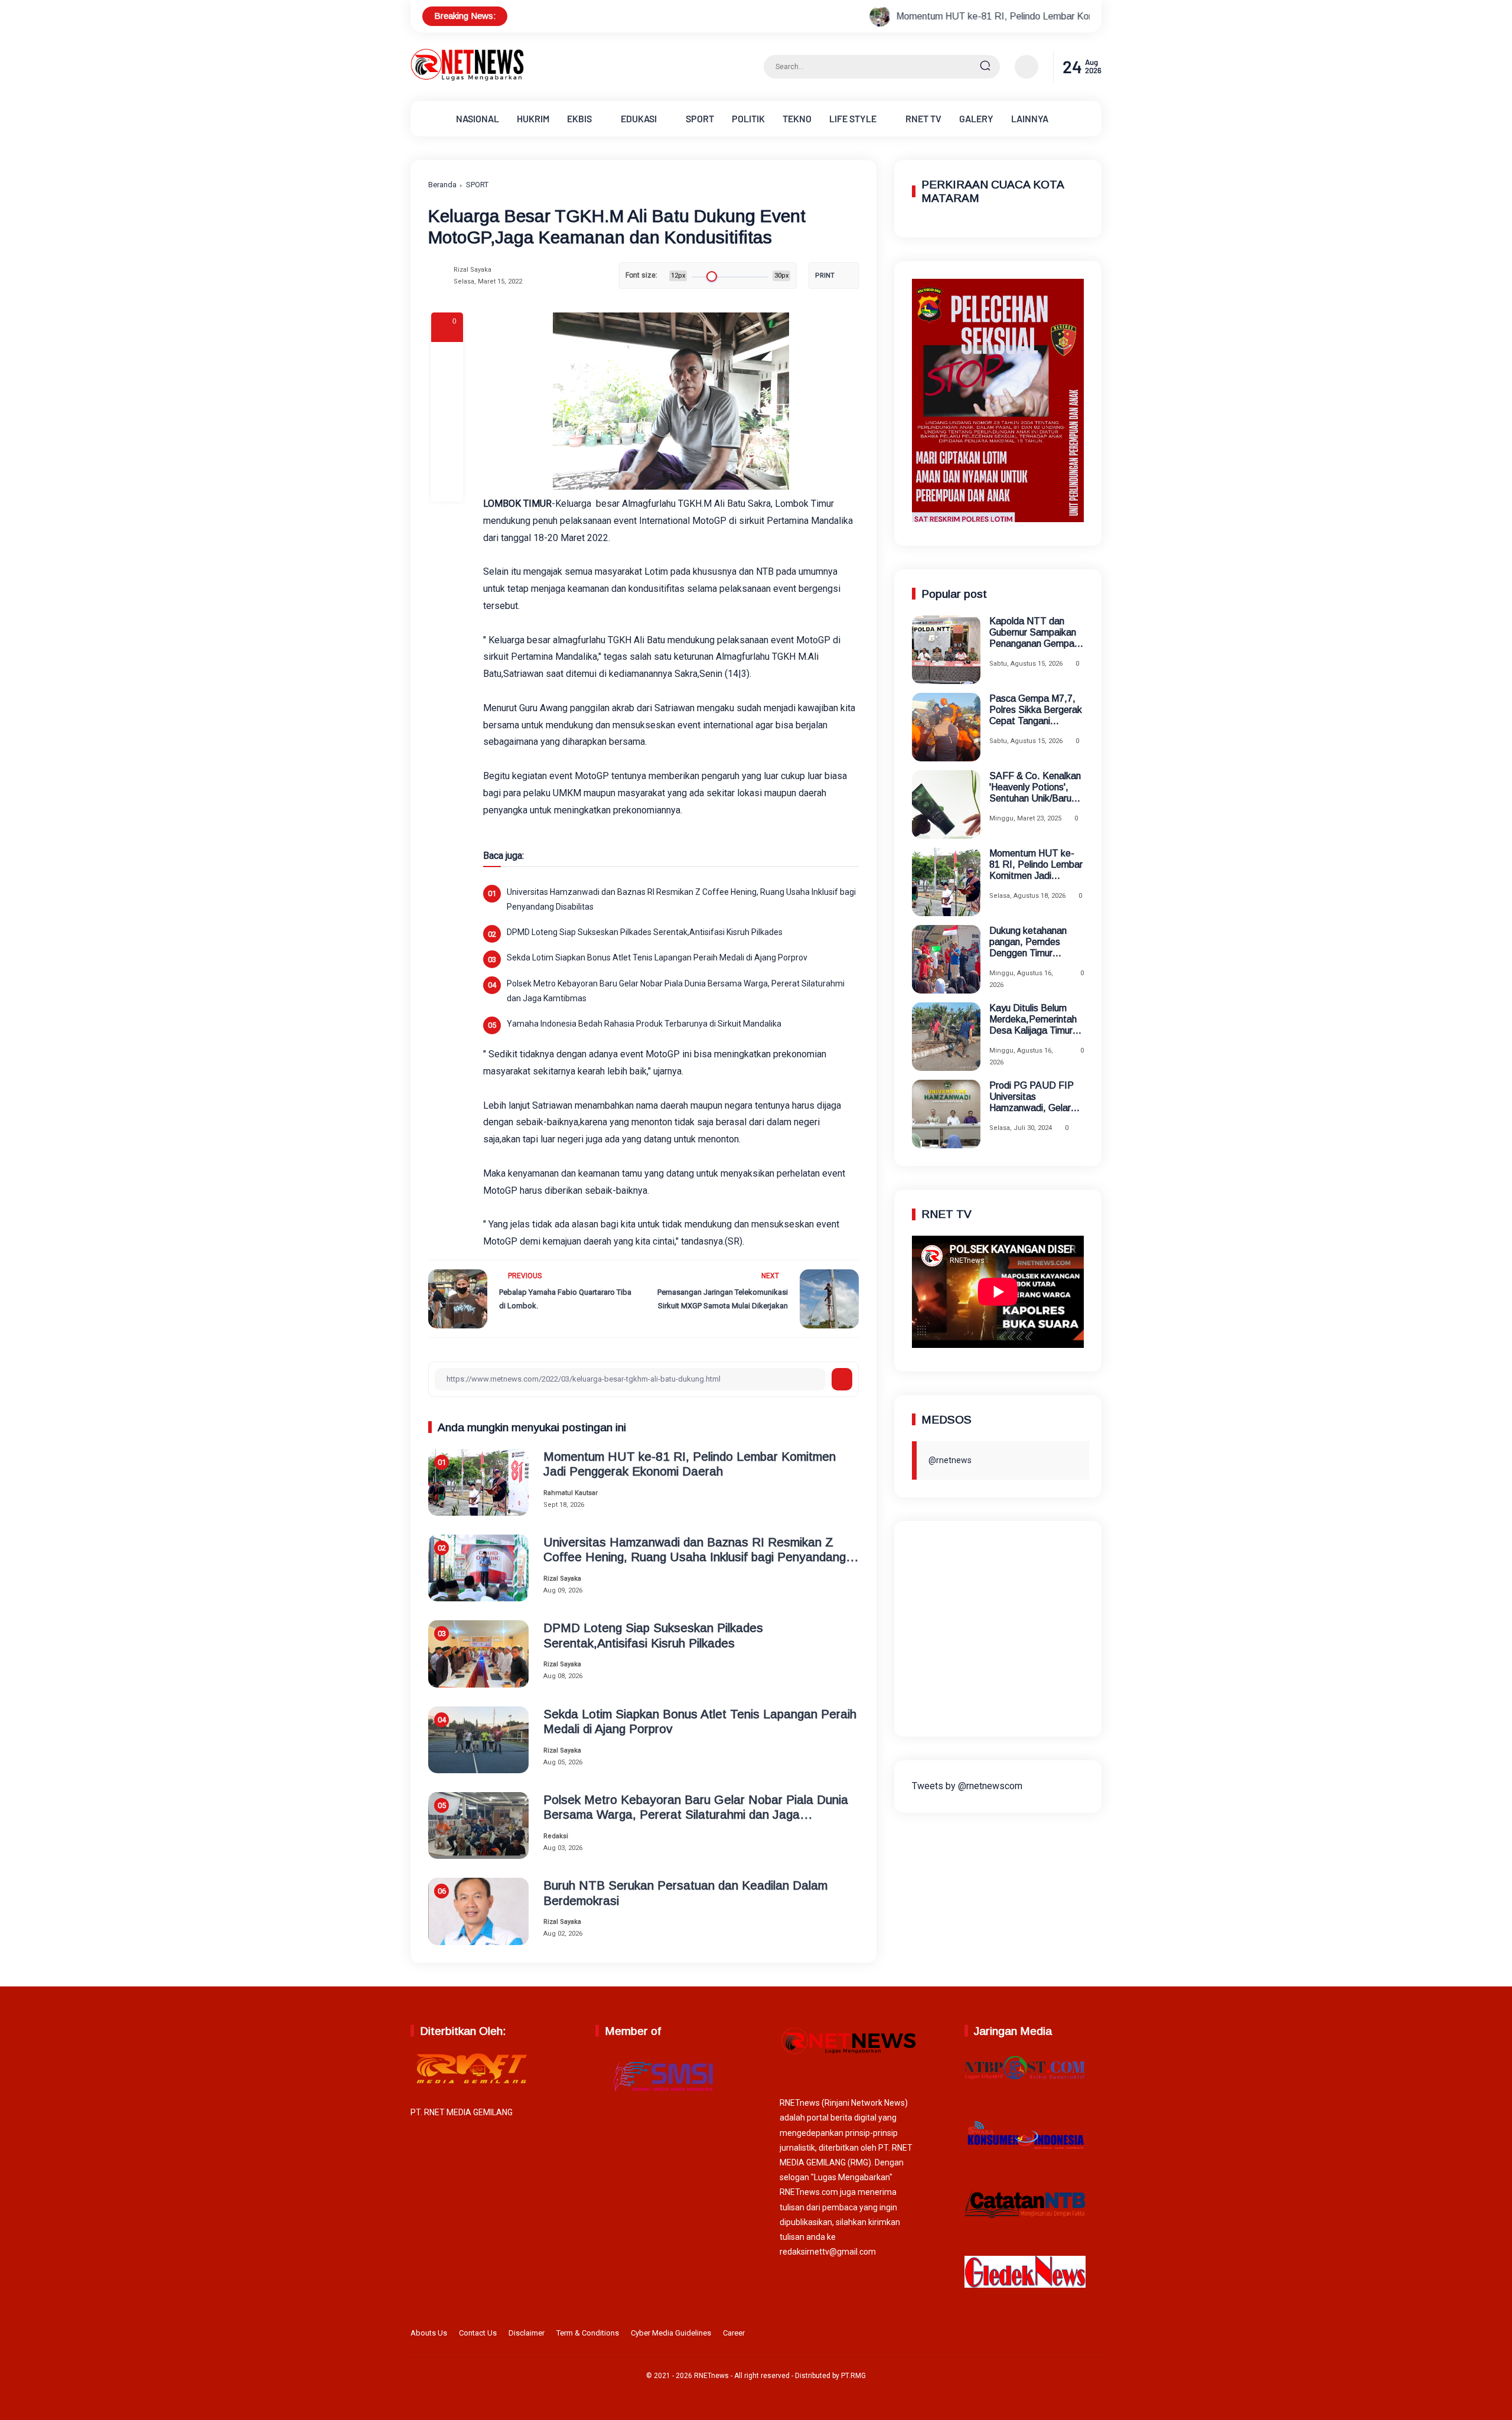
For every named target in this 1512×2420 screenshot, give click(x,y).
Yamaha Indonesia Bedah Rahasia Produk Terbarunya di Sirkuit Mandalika (644, 1024)
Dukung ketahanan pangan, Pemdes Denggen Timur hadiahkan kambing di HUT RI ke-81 (1034, 942)
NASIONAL (478, 118)
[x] (447, 390)
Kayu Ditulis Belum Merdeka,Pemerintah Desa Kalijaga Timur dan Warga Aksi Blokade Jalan (1033, 1020)
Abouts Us (429, 2333)
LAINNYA (1030, 118)
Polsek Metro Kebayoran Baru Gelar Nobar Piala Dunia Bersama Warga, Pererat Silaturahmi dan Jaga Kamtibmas (676, 991)
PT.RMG (853, 2376)
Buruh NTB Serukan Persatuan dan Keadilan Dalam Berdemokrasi (685, 1893)
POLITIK (748, 118)
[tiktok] (1076, 2336)
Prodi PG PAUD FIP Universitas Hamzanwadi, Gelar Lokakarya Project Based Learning (1032, 1097)
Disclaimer (527, 2333)
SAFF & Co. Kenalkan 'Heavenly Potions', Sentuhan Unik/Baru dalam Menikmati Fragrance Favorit (1035, 788)
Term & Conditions (588, 2333)
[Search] (985, 67)
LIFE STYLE (853, 118)
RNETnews (711, 2376)
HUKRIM (533, 118)
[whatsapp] (447, 454)
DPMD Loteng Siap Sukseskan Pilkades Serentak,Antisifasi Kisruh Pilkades (645, 932)
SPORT (700, 118)
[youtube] (1094, 2336)
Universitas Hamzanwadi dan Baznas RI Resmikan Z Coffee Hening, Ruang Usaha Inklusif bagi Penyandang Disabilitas (681, 899)
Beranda (442, 185)
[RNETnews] (467, 78)
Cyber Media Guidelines (671, 2333)
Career (734, 2333)
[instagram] (1057, 2336)
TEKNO (797, 118)
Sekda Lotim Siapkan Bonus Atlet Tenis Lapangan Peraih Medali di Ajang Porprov (657, 957)
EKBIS (579, 118)
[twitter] (1039, 2336)
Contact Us (478, 2333)
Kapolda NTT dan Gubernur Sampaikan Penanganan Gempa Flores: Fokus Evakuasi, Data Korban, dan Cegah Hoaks (1033, 633)
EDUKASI (639, 118)
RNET (923, 118)
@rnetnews (950, 1460)
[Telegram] (447, 422)
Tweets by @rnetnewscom (967, 1785)
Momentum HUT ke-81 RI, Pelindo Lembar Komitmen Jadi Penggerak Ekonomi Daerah (925, 16)
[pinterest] (447, 486)
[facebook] (447, 358)
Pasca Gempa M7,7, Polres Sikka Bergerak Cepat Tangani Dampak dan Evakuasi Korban (1036, 710)
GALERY (976, 118)
